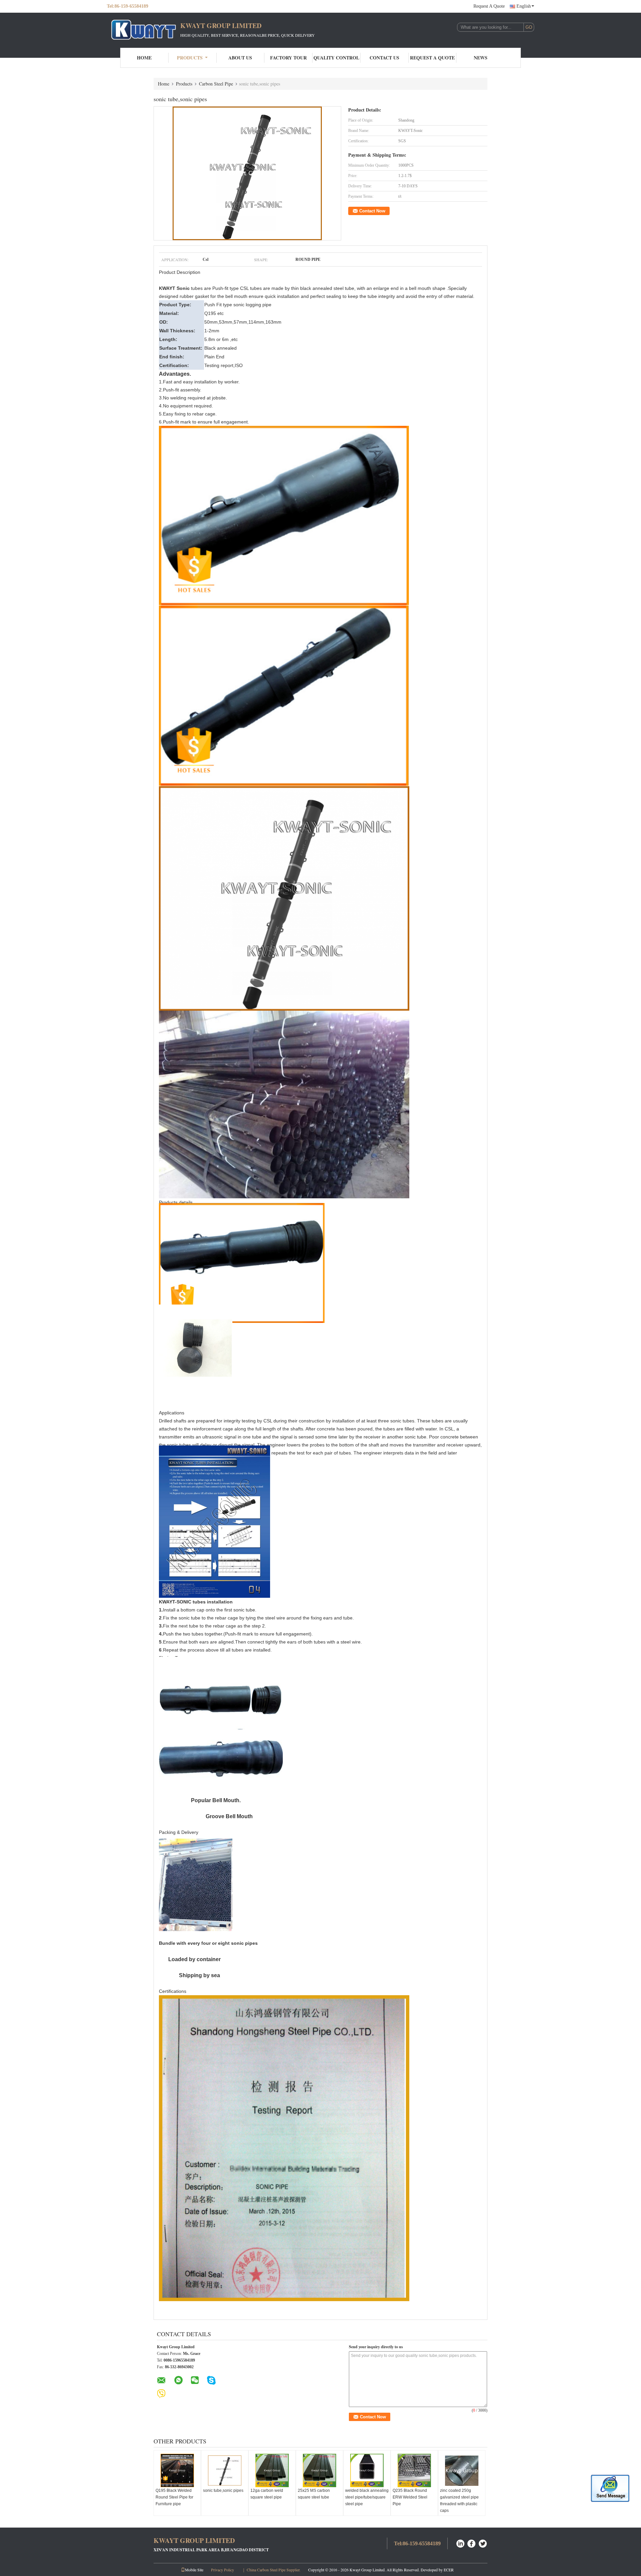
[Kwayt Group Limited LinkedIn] (460, 2543)
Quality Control (336, 58)
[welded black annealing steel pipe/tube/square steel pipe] (367, 2470)
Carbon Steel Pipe (216, 84)
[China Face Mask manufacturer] (144, 29)
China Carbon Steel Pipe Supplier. (274, 2570)
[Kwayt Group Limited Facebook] (472, 2543)
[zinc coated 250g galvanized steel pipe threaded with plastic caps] (462, 2470)
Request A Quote (489, 6)
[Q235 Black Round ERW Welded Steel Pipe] (414, 2470)
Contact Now (372, 211)
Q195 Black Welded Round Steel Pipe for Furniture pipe (174, 2497)
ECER (449, 2570)
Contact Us (384, 58)
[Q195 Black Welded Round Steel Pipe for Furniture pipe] (177, 2470)
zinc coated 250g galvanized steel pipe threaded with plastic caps (459, 2501)
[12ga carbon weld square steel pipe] (272, 2470)
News (481, 58)
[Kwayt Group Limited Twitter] (483, 2543)
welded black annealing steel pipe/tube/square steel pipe (367, 2497)
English (524, 6)
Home (144, 58)
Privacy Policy (223, 2570)
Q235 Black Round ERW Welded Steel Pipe (410, 2497)
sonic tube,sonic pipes (223, 2491)
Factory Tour (288, 58)
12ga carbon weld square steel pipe (267, 2494)
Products (190, 58)
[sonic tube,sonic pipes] (247, 173)
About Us (240, 58)
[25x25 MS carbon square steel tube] (319, 2470)
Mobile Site (194, 2570)
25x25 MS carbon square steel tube (314, 2494)
